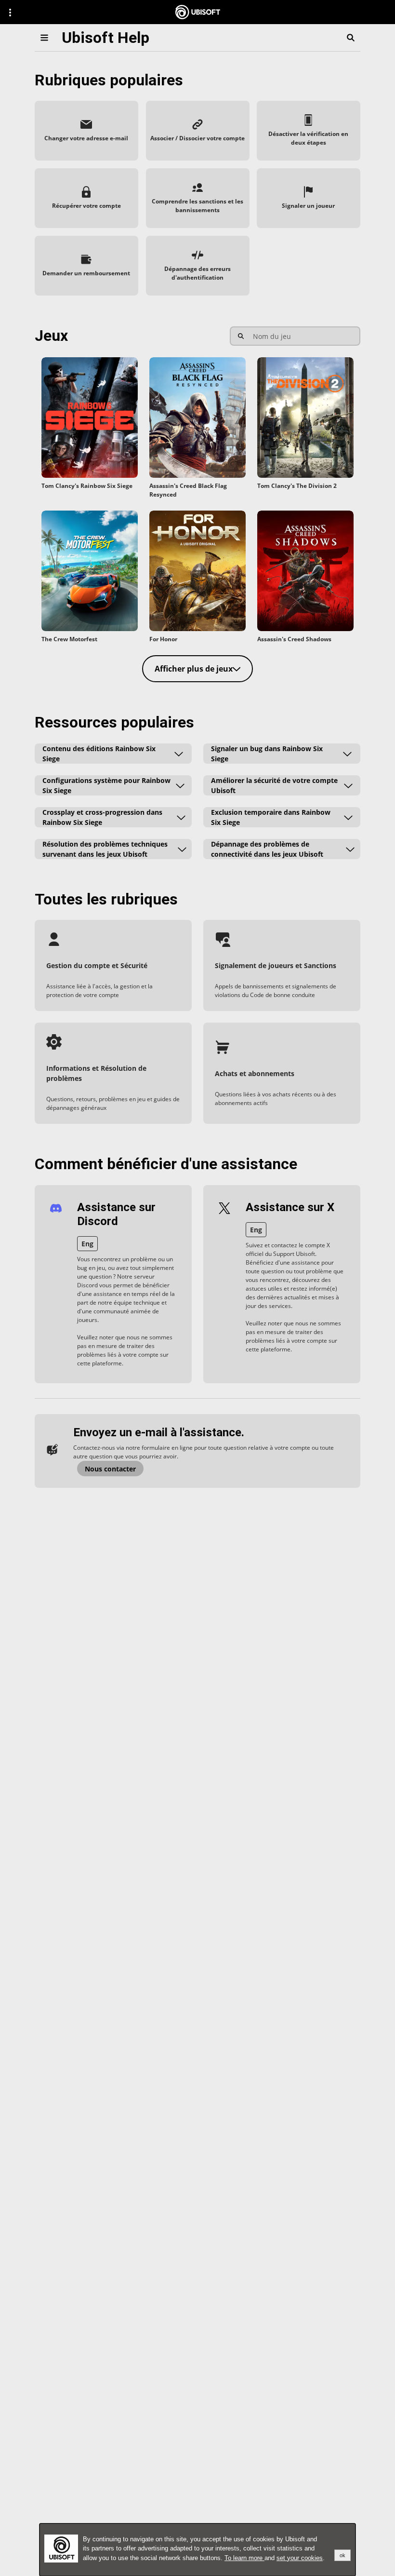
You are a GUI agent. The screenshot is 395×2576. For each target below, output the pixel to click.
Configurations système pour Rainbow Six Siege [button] (106, 785)
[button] (86, 131)
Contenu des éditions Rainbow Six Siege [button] (99, 754)
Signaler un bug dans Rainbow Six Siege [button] (267, 754)
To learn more (244, 2558)
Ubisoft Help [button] (105, 38)
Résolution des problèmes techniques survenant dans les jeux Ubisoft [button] (105, 849)
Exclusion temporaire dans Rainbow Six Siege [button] (271, 817)
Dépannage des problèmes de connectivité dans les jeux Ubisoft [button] (267, 849)
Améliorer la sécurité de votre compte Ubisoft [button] (274, 785)
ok (342, 2555)
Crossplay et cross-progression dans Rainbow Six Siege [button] (102, 817)
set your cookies (300, 2558)
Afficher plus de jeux (194, 669)
